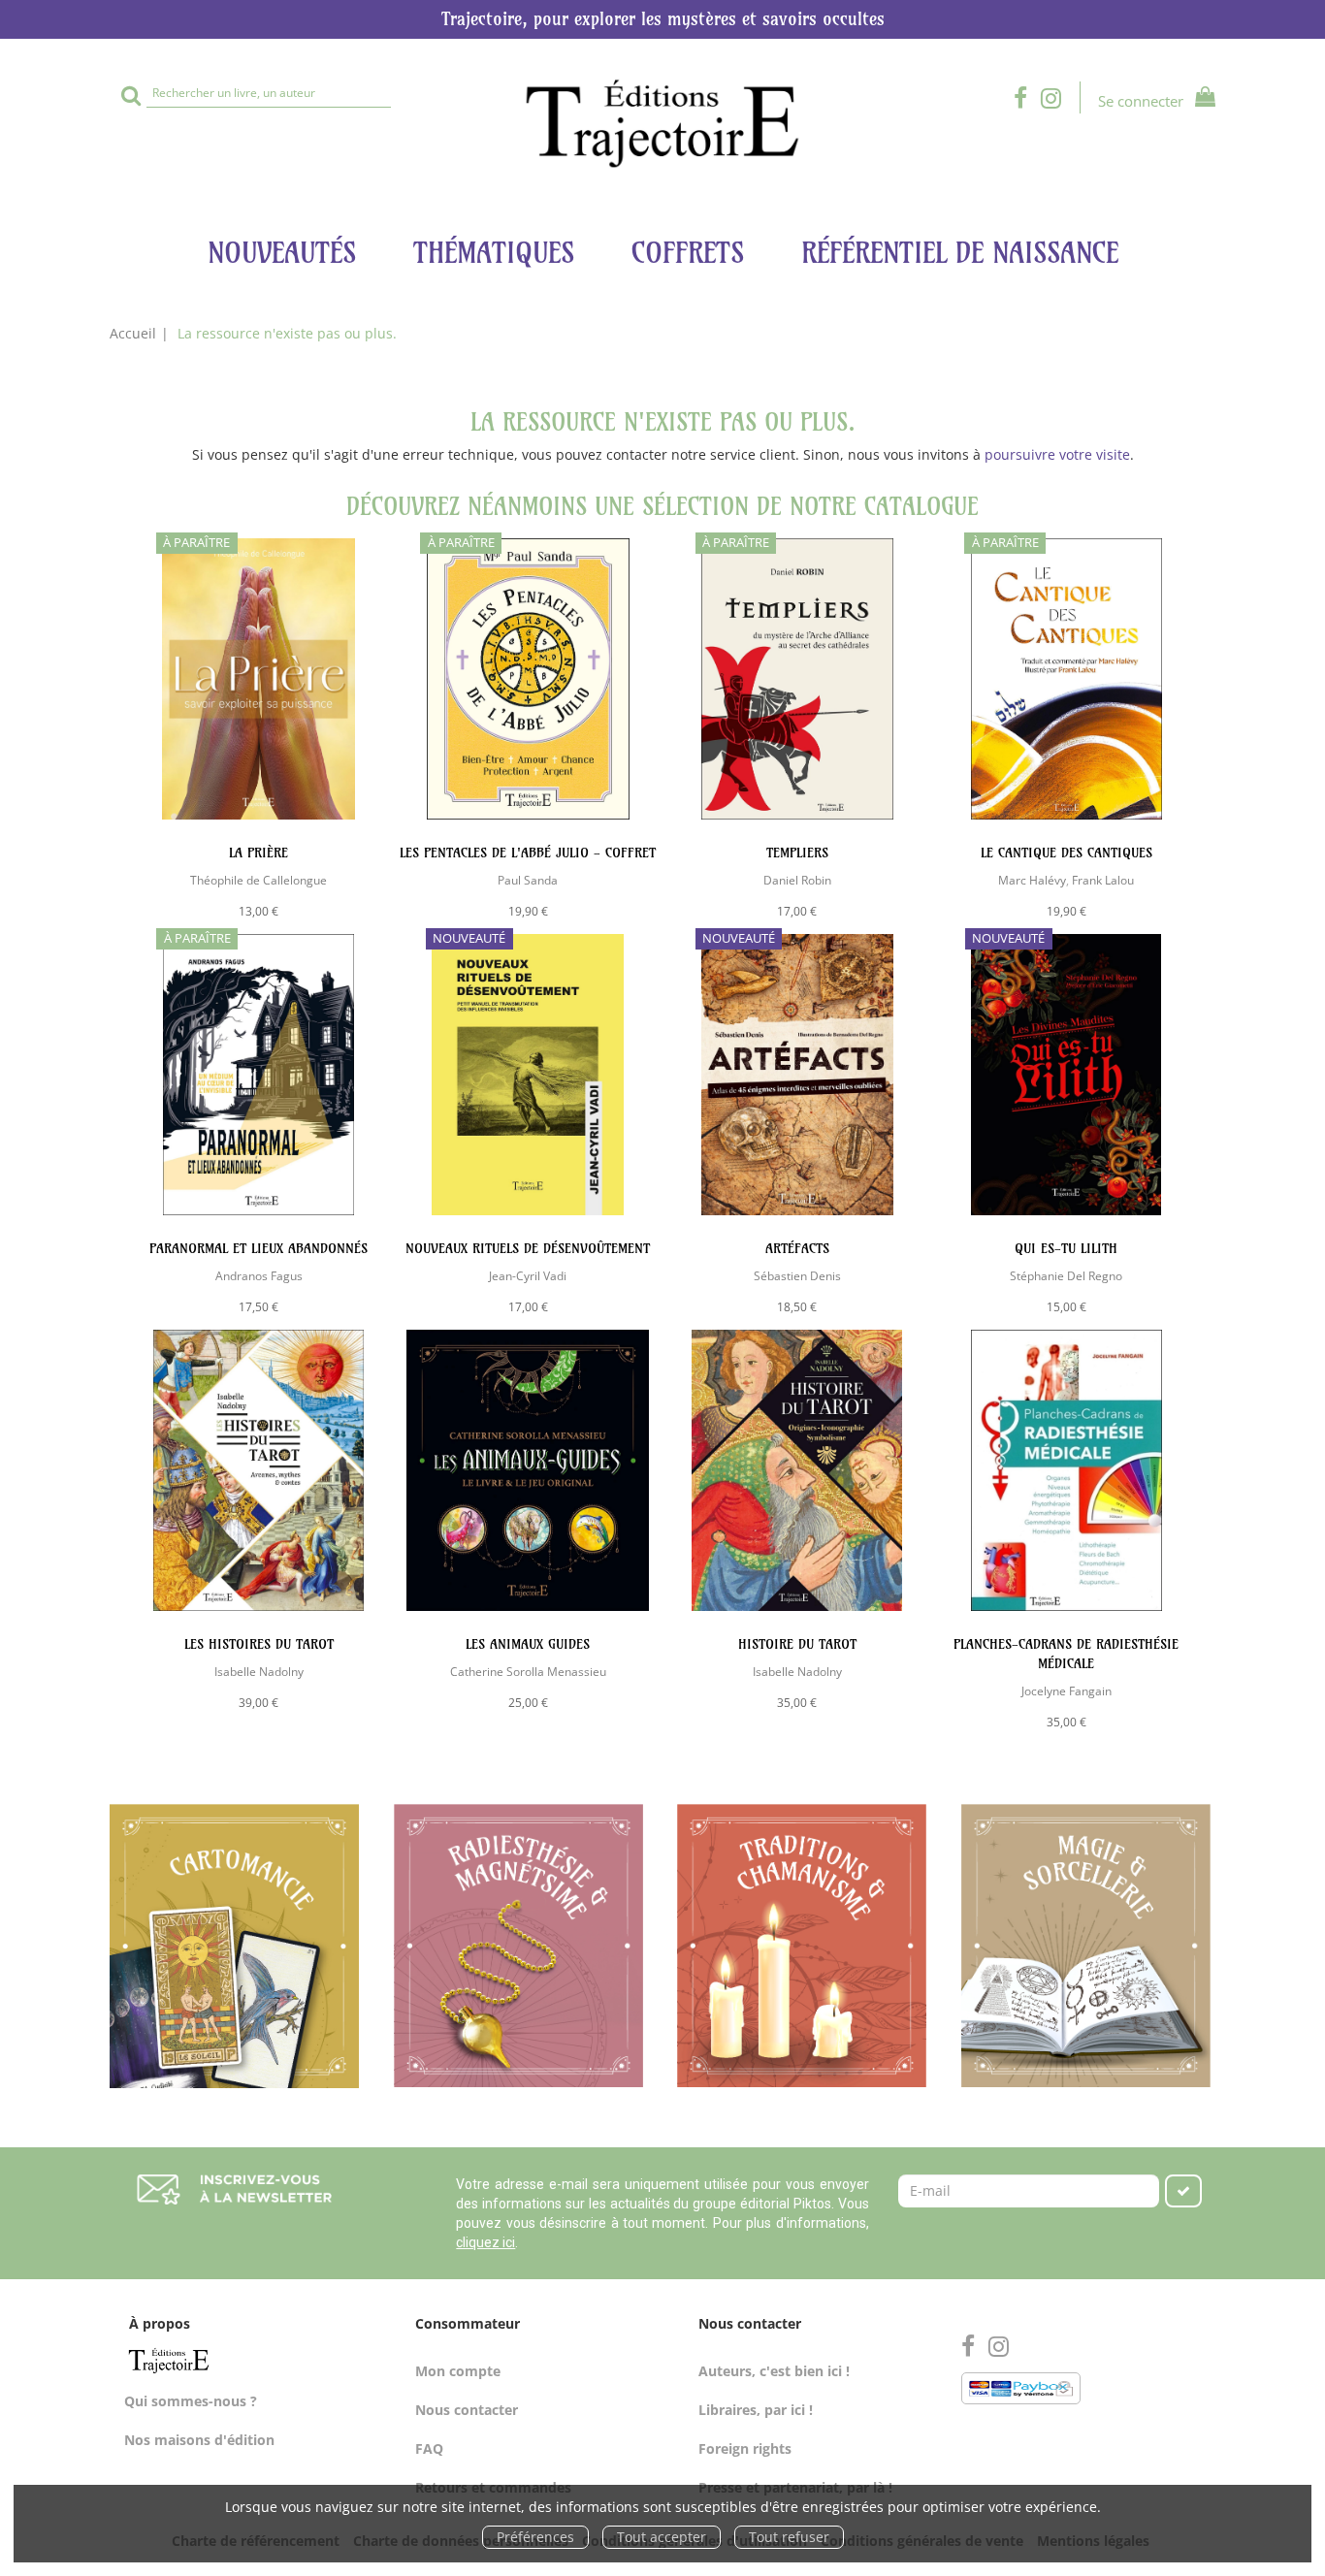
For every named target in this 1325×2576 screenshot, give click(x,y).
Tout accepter (662, 2537)
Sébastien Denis (797, 1275)
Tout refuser (789, 2537)
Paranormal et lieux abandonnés (259, 1248)
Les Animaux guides (528, 1644)
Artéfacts (797, 1248)
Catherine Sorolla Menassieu (528, 1671)
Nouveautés (282, 253)
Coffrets (688, 253)
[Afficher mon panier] (1201, 99)
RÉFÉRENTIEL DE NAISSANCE (960, 253)
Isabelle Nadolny (259, 1671)
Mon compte (458, 2371)
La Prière (259, 853)
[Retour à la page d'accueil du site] (662, 124)
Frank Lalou (1103, 880)
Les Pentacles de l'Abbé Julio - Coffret (528, 853)
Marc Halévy (1032, 880)
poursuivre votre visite (1057, 454)
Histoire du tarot (797, 1644)
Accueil (133, 333)
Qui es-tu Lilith (1066, 1248)
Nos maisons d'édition (199, 2440)
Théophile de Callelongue (259, 880)
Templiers (797, 853)
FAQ (429, 2448)
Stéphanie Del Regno (1066, 1275)
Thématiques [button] (494, 253)
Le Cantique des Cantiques (1066, 853)
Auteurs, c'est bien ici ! (774, 2371)
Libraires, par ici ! (756, 2410)
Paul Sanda (528, 880)
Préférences (535, 2537)
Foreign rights (745, 2448)
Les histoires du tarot (259, 1644)
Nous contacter (467, 2410)
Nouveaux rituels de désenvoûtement (528, 1248)
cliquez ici (485, 2242)
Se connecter (1141, 101)
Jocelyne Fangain (1066, 1690)
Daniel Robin (797, 880)
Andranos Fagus (259, 1275)
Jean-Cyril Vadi (528, 1275)
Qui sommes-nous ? (191, 2401)
